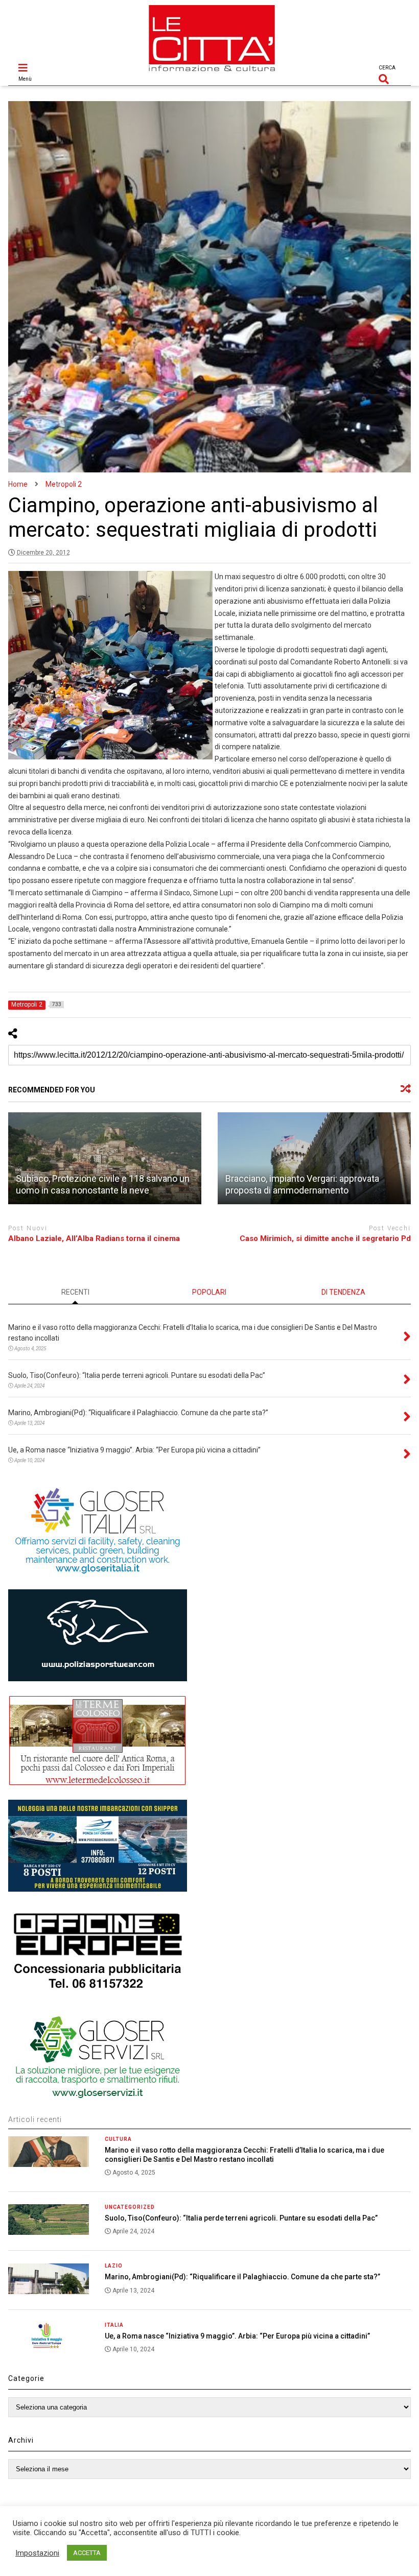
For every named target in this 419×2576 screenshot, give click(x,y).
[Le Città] (212, 73)
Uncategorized (130, 2207)
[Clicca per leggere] (105, 1158)
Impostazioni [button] (37, 2553)
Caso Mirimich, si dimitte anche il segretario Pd (325, 1238)
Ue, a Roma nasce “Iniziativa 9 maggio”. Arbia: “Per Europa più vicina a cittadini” (237, 2336)
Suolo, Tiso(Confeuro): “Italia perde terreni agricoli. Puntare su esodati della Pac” (241, 2218)
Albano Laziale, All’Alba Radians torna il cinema (94, 1238)
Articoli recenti (35, 2119)
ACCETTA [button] (87, 2553)
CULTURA (118, 2139)
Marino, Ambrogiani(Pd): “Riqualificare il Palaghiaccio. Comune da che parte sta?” (242, 2277)
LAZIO (114, 2266)
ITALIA (114, 2325)
